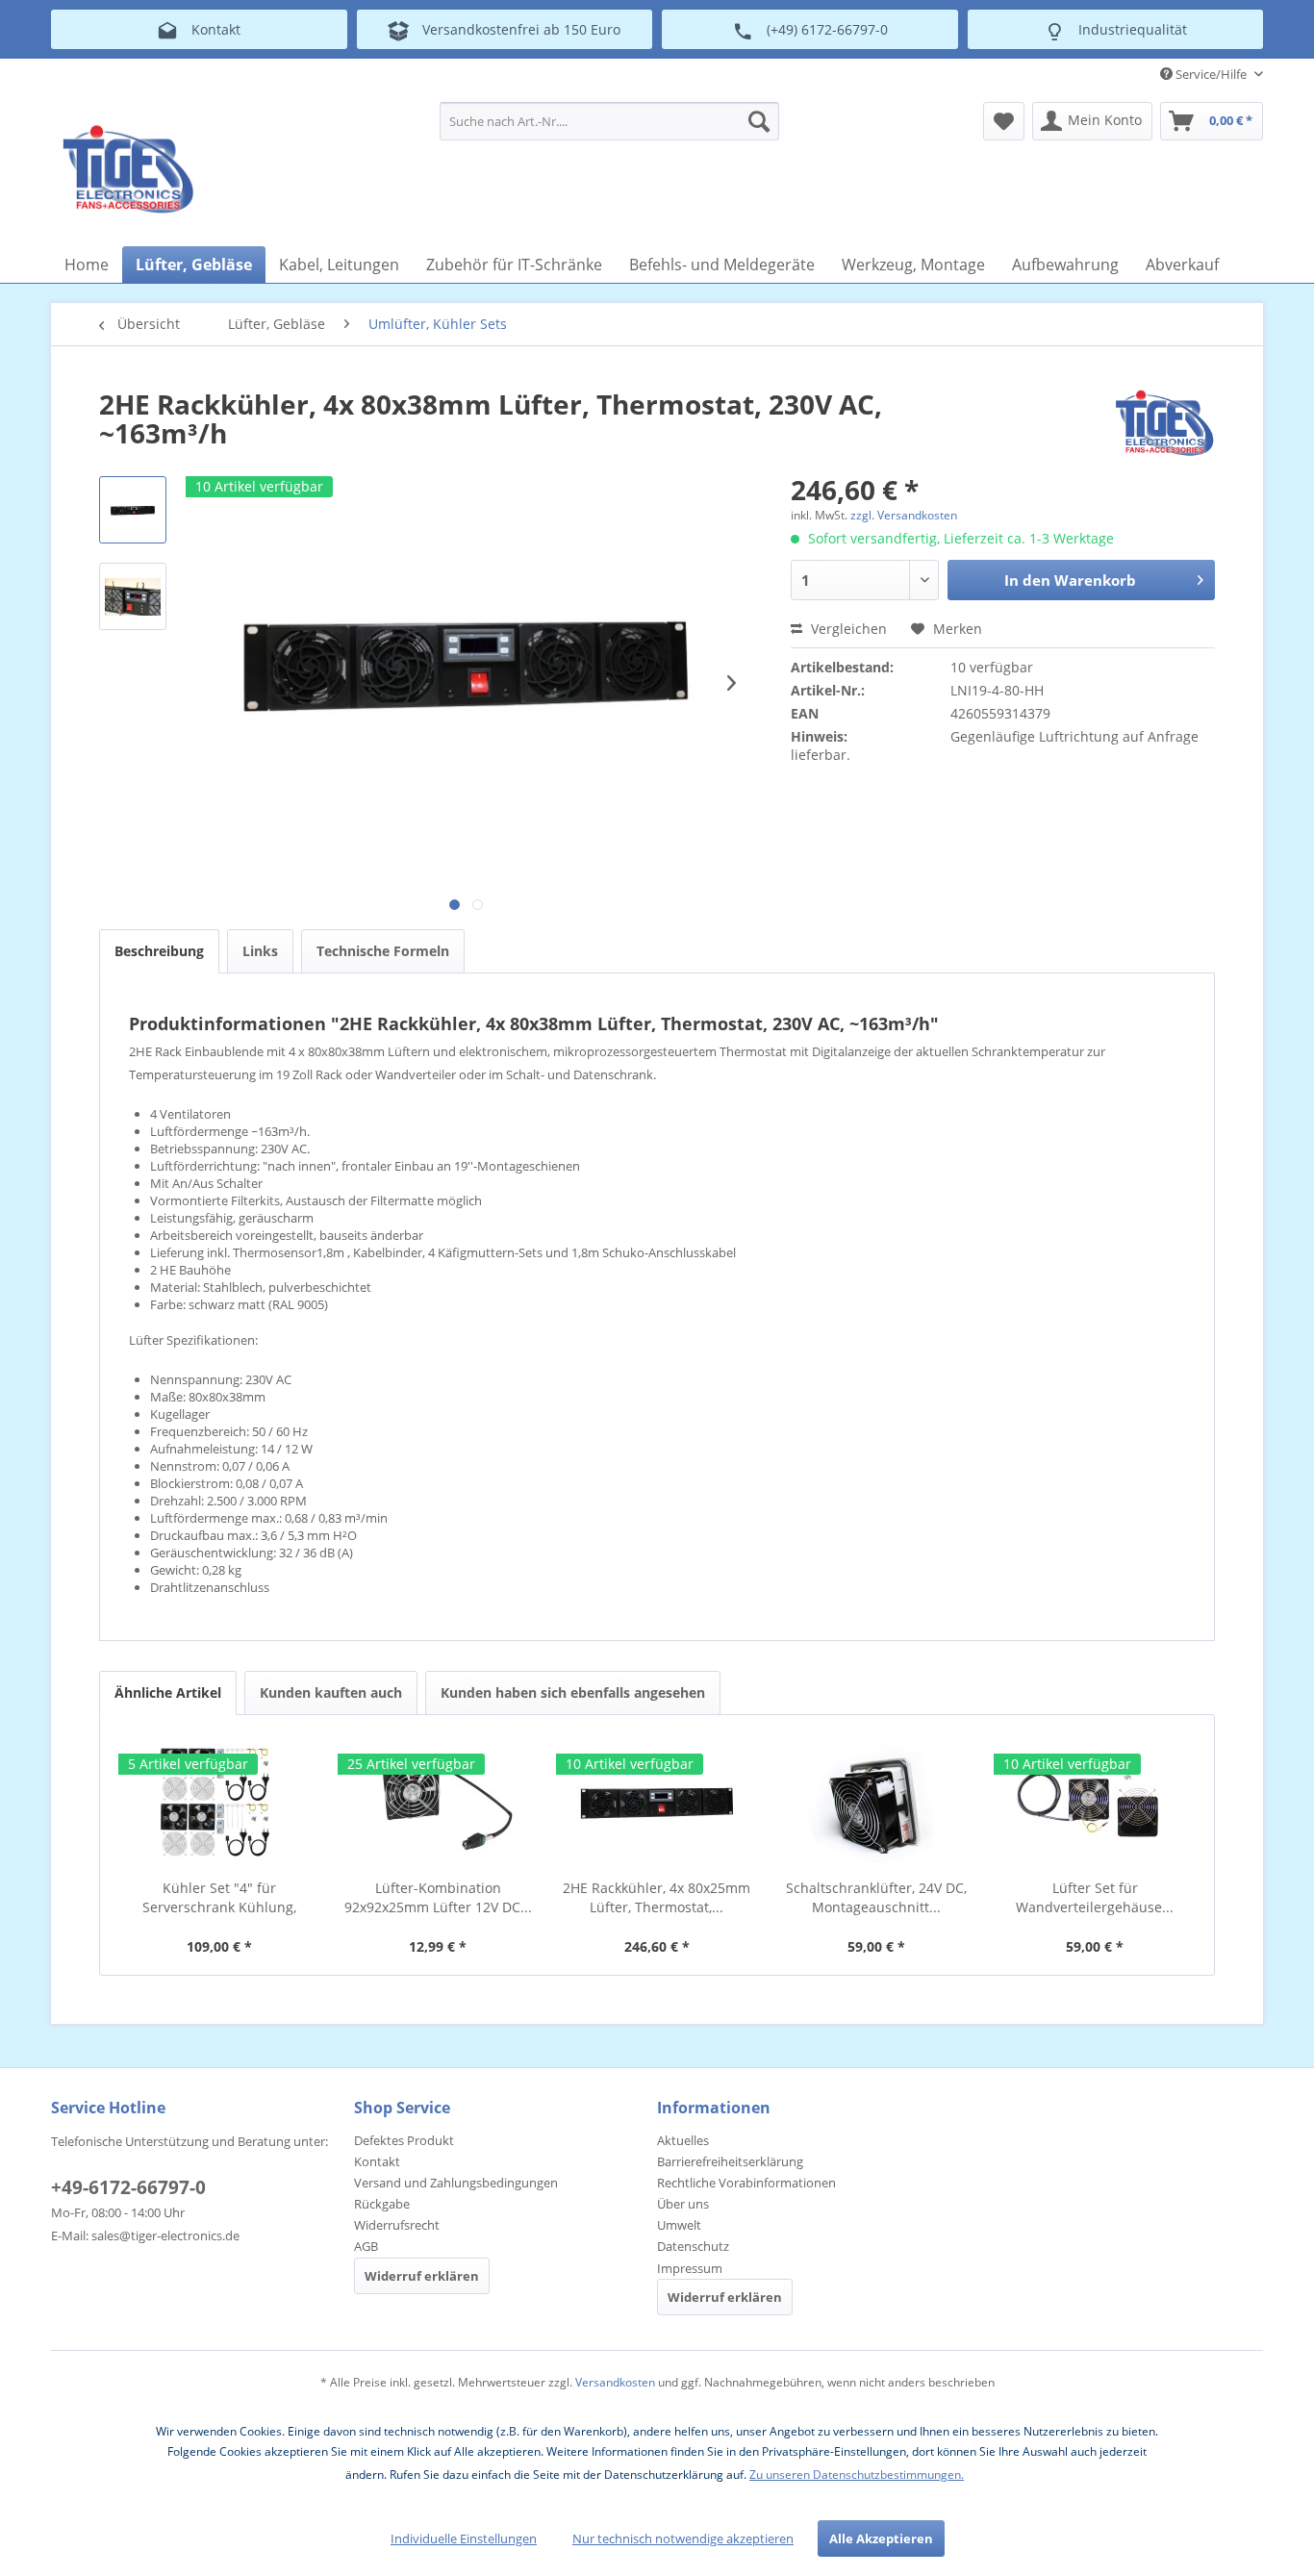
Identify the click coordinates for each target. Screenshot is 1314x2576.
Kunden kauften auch (331, 1692)
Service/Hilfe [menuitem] (1211, 74)
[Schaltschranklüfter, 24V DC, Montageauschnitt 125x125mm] (876, 1802)
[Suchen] (759, 121)
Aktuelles (683, 2140)
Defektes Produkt (404, 2140)
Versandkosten (615, 2382)
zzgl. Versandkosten (904, 515)
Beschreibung (159, 951)
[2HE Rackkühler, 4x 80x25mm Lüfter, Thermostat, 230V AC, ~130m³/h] (657, 1802)
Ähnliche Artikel (168, 1692)
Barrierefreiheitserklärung (730, 2161)
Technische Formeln (383, 951)
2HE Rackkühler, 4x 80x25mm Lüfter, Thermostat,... (657, 1897)
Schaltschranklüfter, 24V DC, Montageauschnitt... (876, 1897)
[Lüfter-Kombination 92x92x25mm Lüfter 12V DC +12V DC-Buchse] (439, 1802)
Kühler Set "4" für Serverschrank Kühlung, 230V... (219, 1898)
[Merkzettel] (1004, 121)
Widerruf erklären (422, 2276)
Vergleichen (847, 629)
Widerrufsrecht (397, 2225)
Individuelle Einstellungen (464, 2538)
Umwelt (679, 2225)
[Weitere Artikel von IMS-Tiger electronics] (1164, 423)
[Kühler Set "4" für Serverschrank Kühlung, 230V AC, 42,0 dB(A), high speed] (219, 1802)
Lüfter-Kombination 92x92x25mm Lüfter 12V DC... (438, 1897)
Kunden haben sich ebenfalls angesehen (573, 1692)
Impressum (690, 2268)
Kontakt (377, 2161)
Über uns (683, 2204)
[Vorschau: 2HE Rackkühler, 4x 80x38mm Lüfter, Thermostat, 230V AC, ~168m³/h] (133, 510)
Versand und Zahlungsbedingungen (456, 2183)
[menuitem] (609, 121)
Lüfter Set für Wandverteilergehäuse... (1095, 1897)
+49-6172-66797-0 (128, 2187)
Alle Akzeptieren (881, 2538)
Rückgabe (382, 2204)
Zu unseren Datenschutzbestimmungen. (857, 2475)
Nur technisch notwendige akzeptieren (683, 2538)
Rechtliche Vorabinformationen (746, 2183)
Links (260, 951)
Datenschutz (693, 2246)
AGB (366, 2246)
